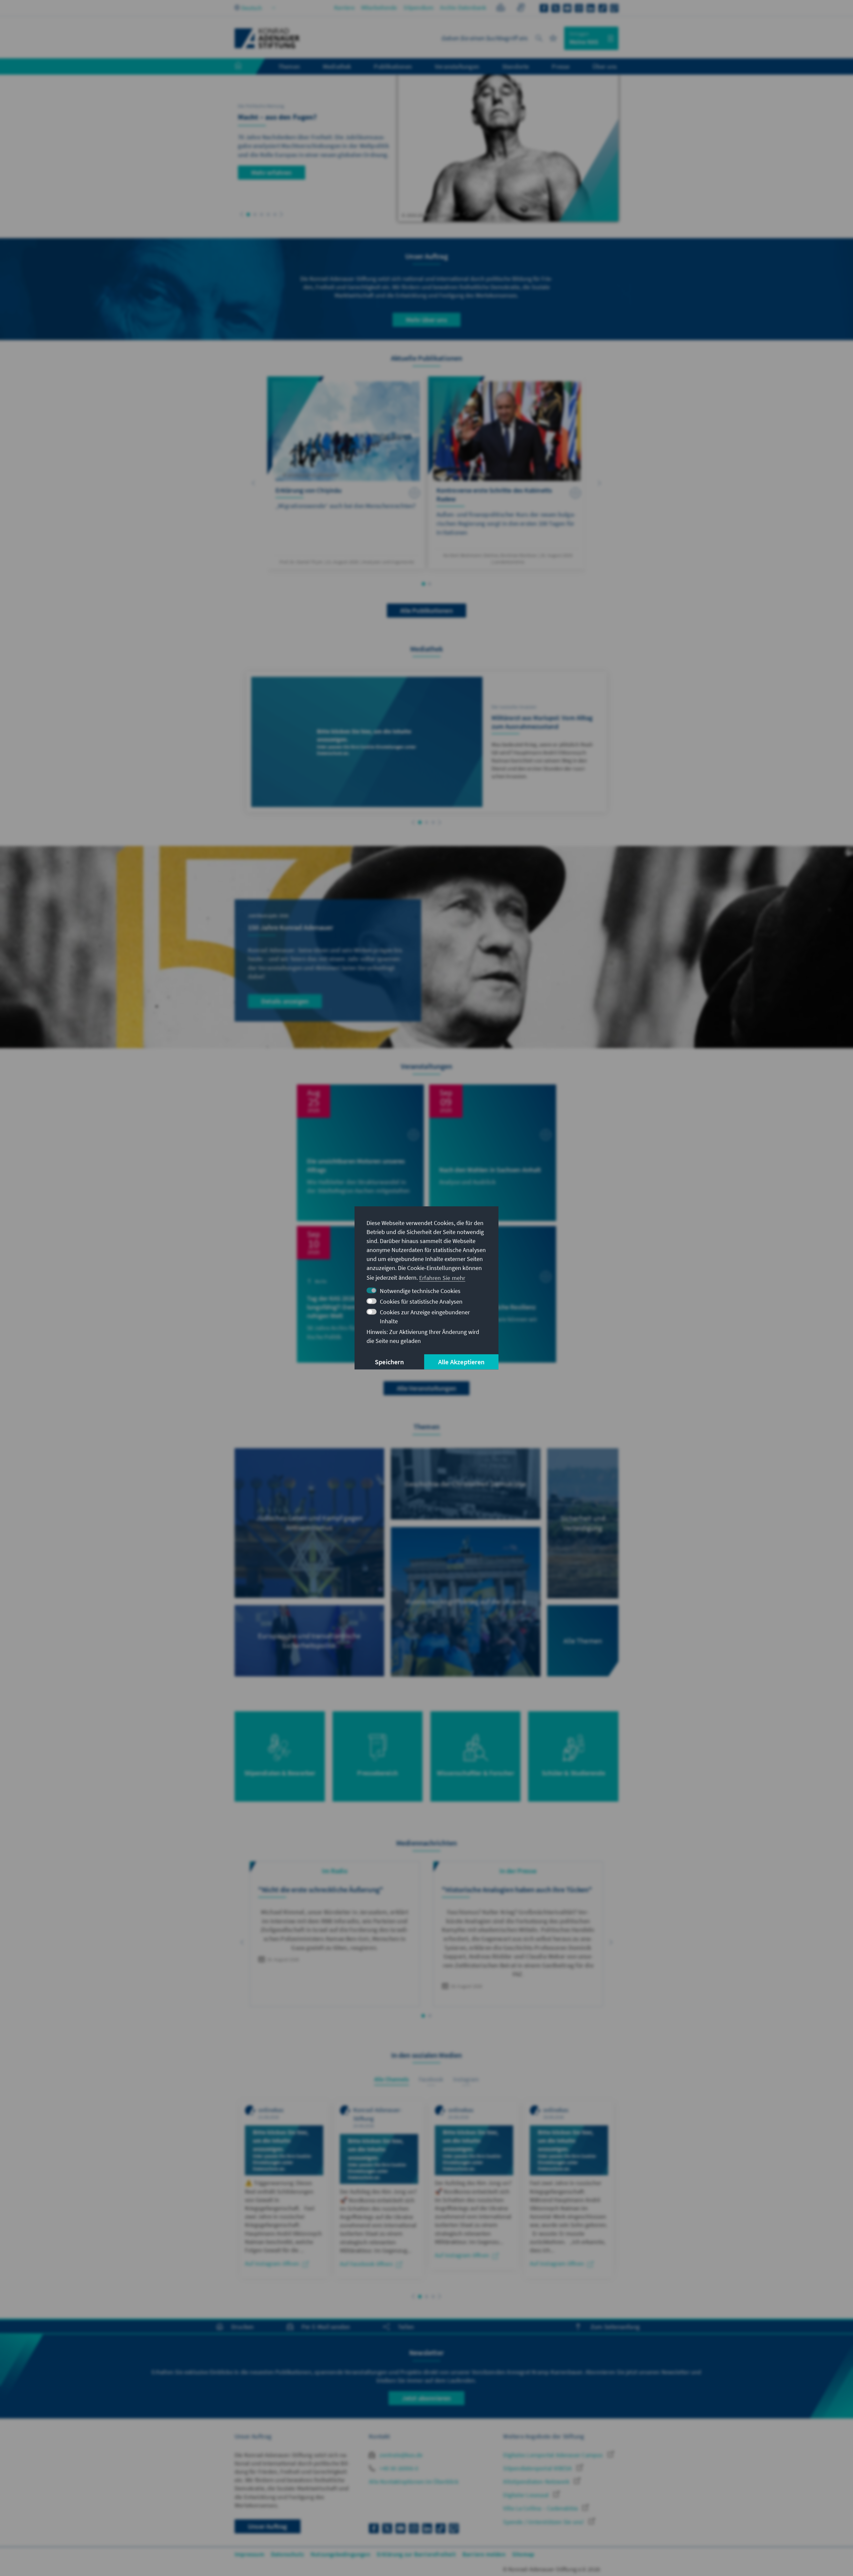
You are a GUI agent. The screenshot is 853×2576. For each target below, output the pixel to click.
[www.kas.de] (267, 38)
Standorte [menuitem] (516, 66)
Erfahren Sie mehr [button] (442, 1278)
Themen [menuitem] (289, 66)
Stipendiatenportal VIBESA (538, 2468)
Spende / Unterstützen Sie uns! (544, 2522)
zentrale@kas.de (400, 2455)
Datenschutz (287, 2554)
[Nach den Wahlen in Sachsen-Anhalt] (493, 1153)
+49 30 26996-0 (398, 2468)
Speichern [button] (389, 1362)
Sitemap (523, 2554)
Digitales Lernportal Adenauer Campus (554, 2455)
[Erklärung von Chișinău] (346, 473)
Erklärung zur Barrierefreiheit (416, 2554)
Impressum (249, 2554)
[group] (335, 1934)
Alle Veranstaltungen (426, 1388)
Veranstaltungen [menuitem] (457, 66)
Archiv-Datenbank (463, 7)
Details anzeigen (285, 1001)
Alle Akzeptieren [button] (461, 1362)
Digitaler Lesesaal (527, 2495)
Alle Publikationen (426, 610)
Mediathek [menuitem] (337, 66)
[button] (242, 214)
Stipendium (419, 7)
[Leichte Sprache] (501, 8)
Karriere (344, 7)
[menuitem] (245, 67)
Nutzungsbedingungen (340, 2554)
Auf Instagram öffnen (272, 2263)
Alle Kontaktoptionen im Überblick (414, 2482)
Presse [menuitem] (561, 66)
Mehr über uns (426, 320)
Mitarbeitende (379, 7)
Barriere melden (484, 2554)
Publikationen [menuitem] (393, 66)
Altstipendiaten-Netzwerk (537, 2482)
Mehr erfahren (272, 172)
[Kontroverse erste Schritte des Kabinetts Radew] (507, 473)
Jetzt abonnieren (426, 2398)
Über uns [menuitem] (605, 66)
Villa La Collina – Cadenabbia (541, 2508)
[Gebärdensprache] (521, 8)
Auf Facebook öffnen (366, 2264)
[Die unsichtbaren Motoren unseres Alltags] (360, 1153)
